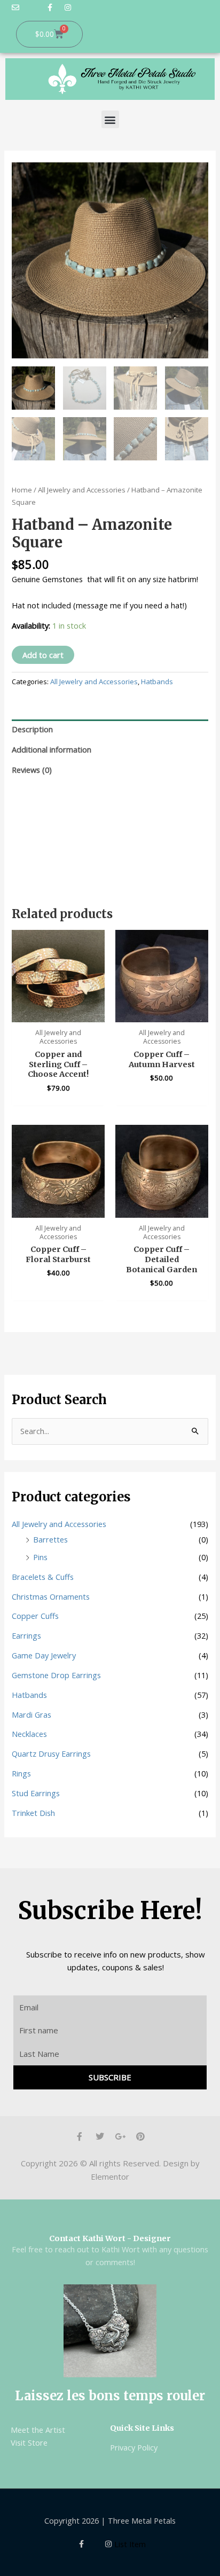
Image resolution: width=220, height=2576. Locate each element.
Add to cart (43, 655)
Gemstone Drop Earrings (56, 1675)
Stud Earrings (36, 1793)
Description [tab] (32, 729)
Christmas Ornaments (51, 1596)
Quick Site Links (142, 2428)
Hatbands (157, 682)
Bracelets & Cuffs (43, 1577)
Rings (21, 1773)
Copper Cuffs (35, 1616)
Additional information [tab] (52, 749)
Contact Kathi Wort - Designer (110, 2238)
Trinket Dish (33, 1813)
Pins (40, 1557)
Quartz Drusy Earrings (51, 1753)
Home (22, 490)
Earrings (26, 1635)
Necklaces (29, 1734)
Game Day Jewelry (44, 1655)
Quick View (58, 1013)
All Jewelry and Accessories (82, 490)
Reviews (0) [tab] (32, 770)
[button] (110, 119)
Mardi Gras (32, 1714)
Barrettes (50, 1539)
